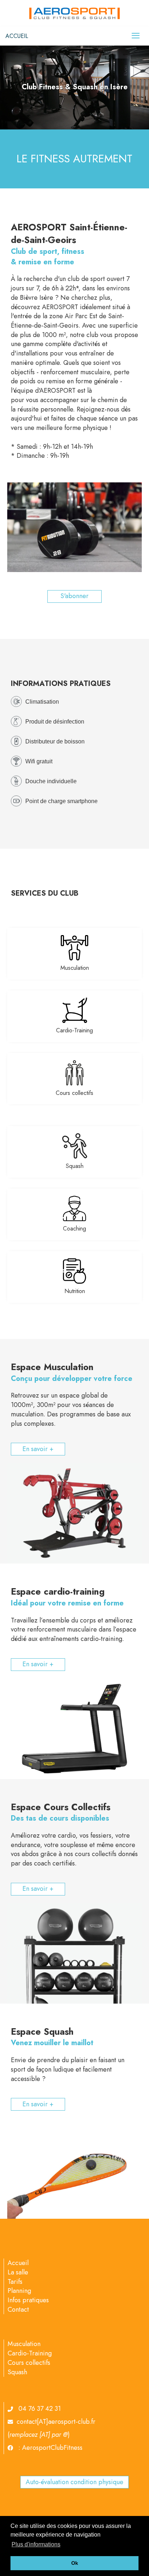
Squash (75, 1166)
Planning (19, 2291)
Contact (18, 2310)
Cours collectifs (74, 1093)
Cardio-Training (74, 1030)
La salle (18, 2272)
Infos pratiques (28, 2300)
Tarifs (15, 2282)
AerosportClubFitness (52, 2448)
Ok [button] (75, 2563)
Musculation (75, 968)
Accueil (18, 2263)
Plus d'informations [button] (36, 2544)
